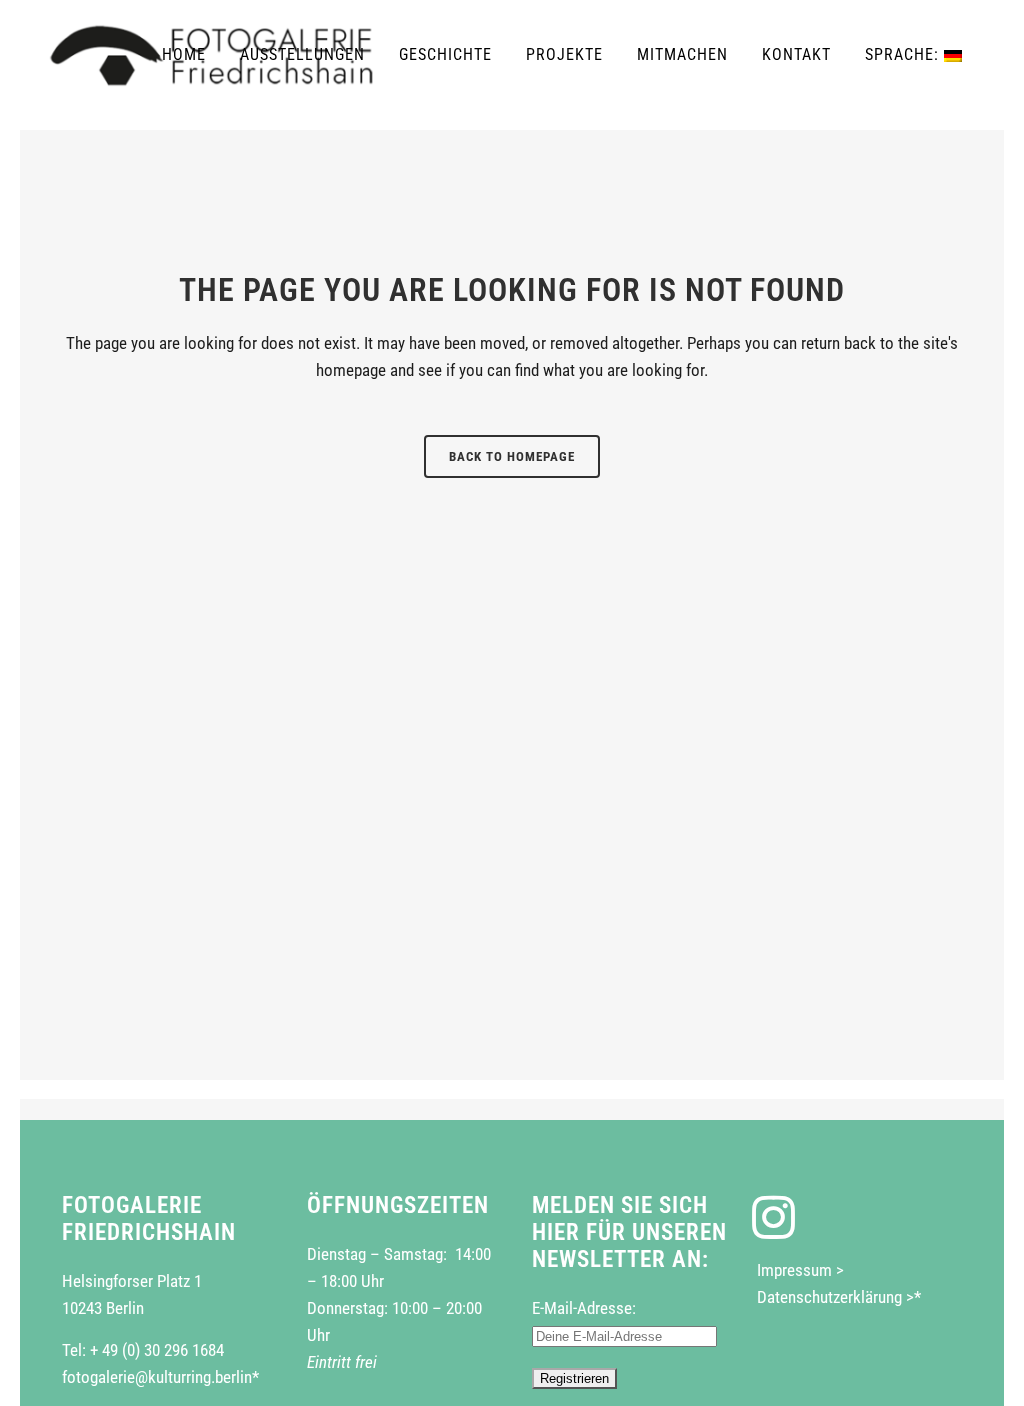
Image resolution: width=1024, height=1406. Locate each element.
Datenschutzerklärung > (835, 1297)
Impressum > (800, 1270)
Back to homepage (512, 456)
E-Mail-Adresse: (584, 1308)
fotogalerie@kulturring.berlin (157, 1377)
